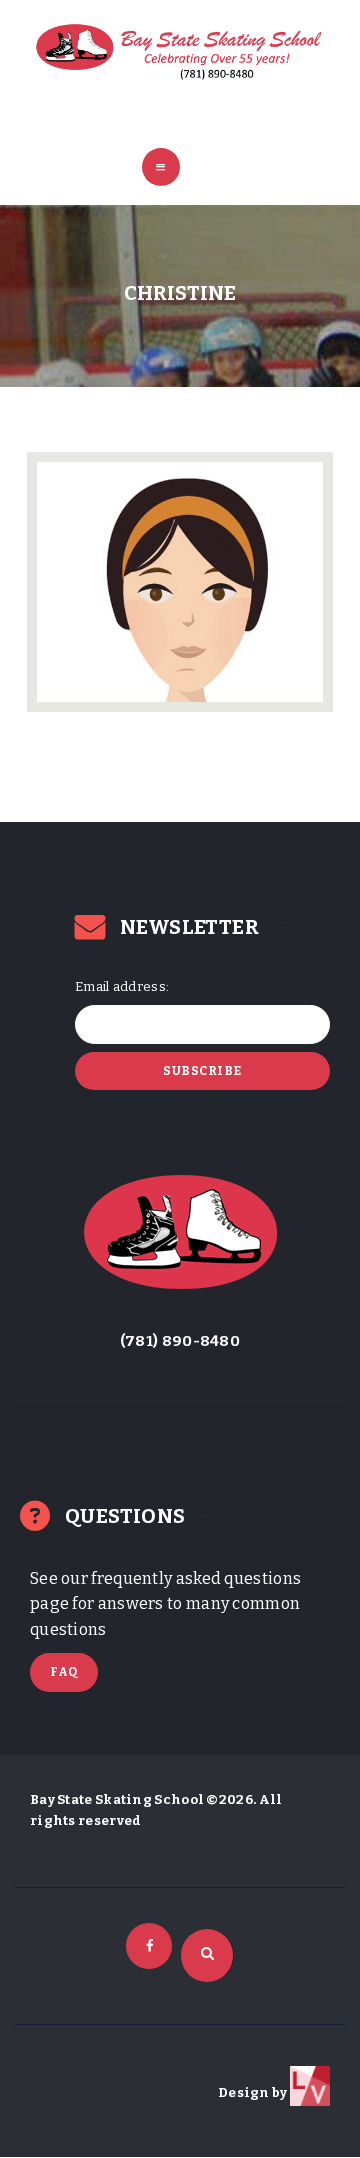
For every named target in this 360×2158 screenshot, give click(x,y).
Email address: (122, 986)
